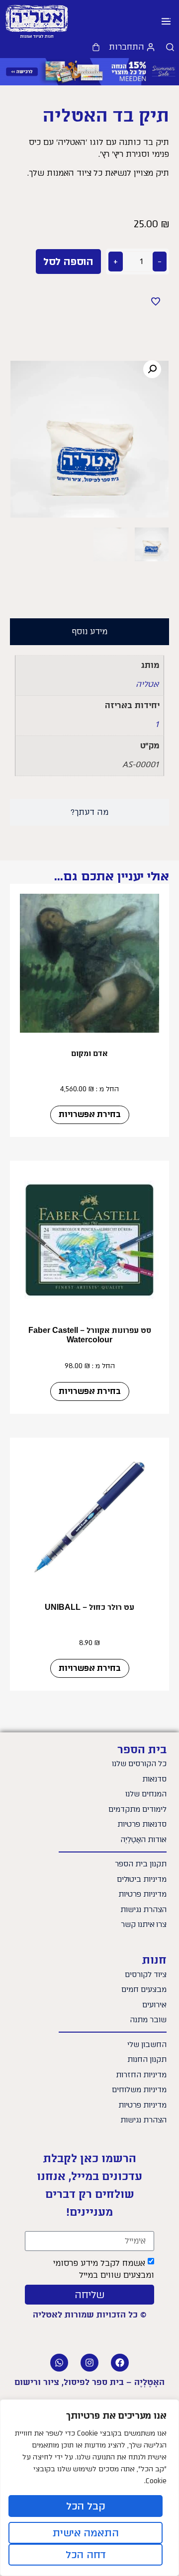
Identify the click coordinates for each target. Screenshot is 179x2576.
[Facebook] (120, 2363)
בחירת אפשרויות (90, 1114)
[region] (89, 2488)
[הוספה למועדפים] (156, 301)
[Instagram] (89, 2363)
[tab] (89, 632)
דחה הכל (86, 2555)
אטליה (147, 684)
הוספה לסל (68, 262)
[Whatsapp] (59, 2363)
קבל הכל (86, 2506)
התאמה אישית (86, 2533)
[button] (166, 22)
